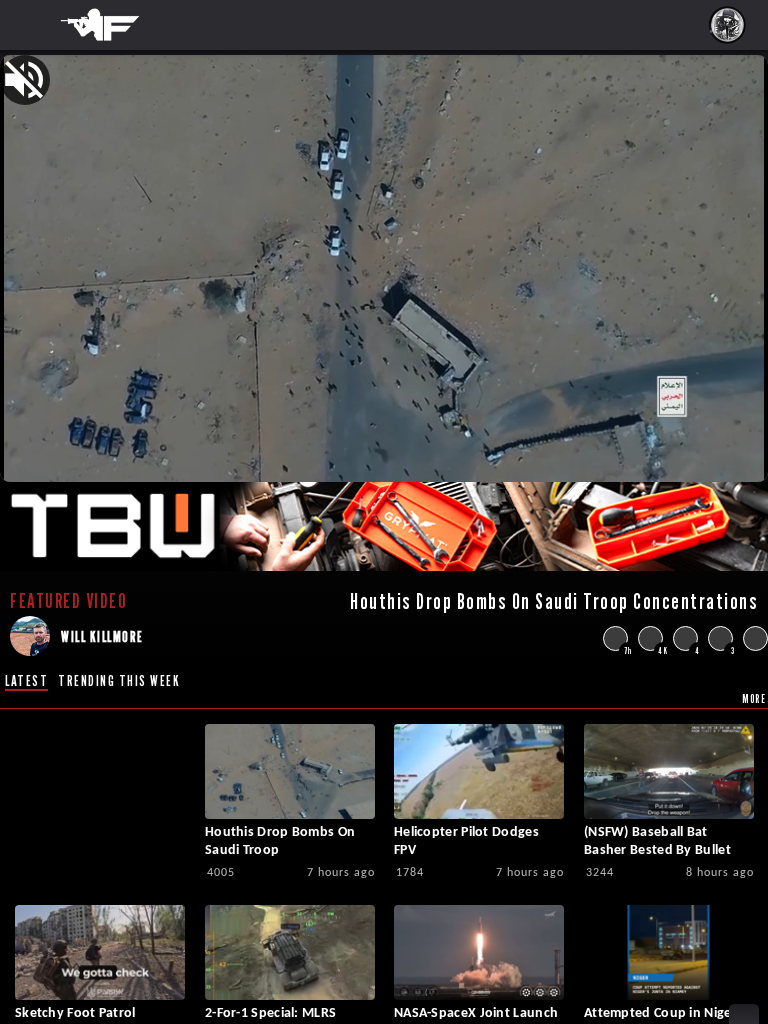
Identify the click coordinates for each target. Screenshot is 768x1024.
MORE (754, 698)
